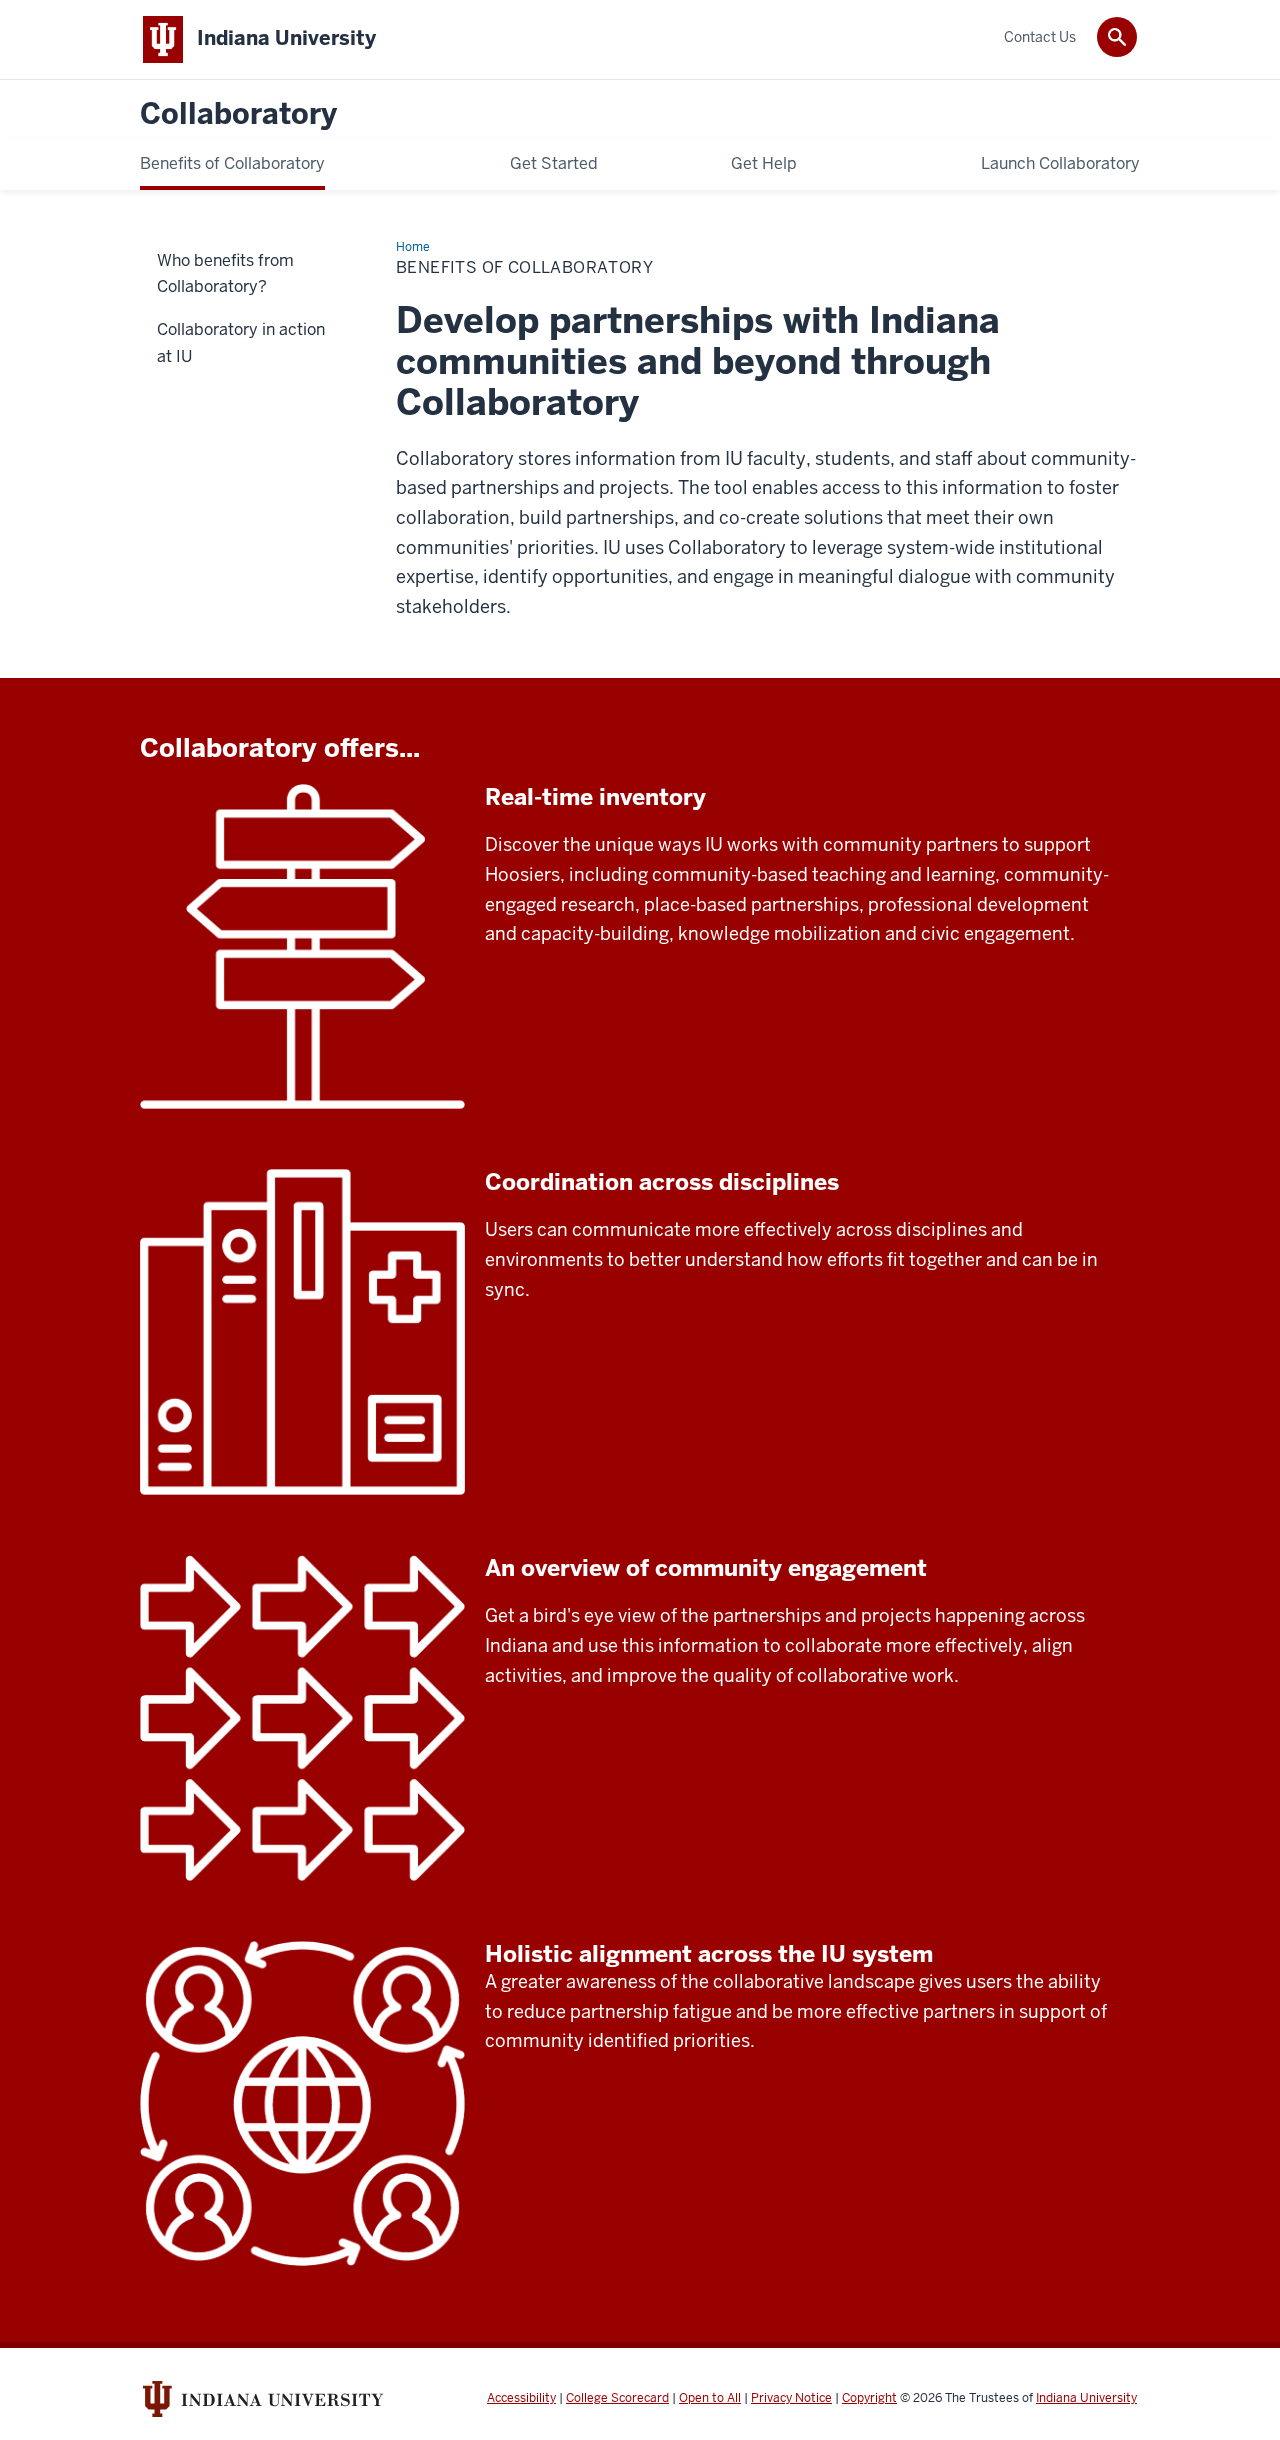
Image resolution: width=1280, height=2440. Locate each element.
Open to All (710, 2398)
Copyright (869, 2398)
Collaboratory (238, 114)
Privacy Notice (791, 2398)
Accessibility (521, 2398)
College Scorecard (617, 2398)
